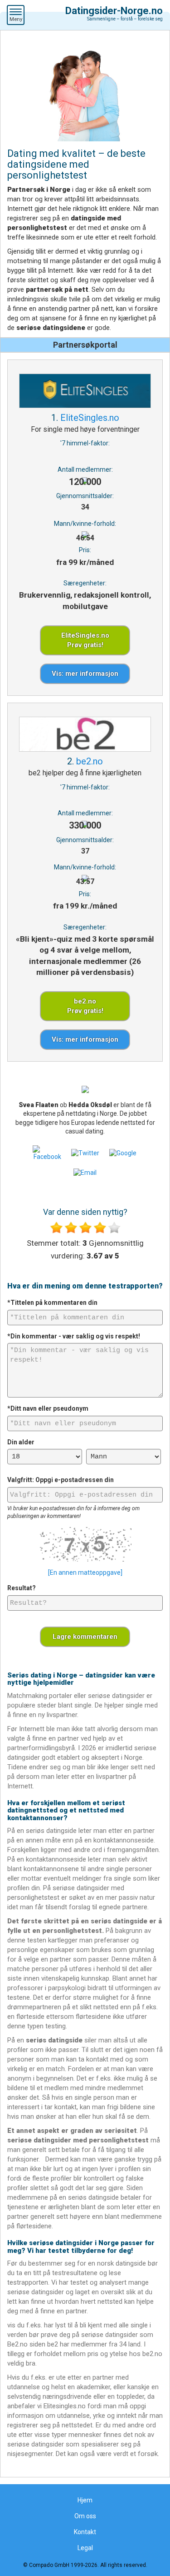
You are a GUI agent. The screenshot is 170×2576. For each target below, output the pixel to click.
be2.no (90, 761)
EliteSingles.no (90, 418)
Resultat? (22, 1588)
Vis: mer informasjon (85, 674)
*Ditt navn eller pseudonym (48, 1408)
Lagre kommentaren (85, 1637)
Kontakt (85, 2532)
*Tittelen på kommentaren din (52, 1303)
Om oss (85, 2516)
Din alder (21, 1442)
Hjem (85, 2500)
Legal (85, 2548)
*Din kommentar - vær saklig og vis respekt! (74, 1336)
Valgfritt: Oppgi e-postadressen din (61, 1480)
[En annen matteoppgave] (85, 1573)
